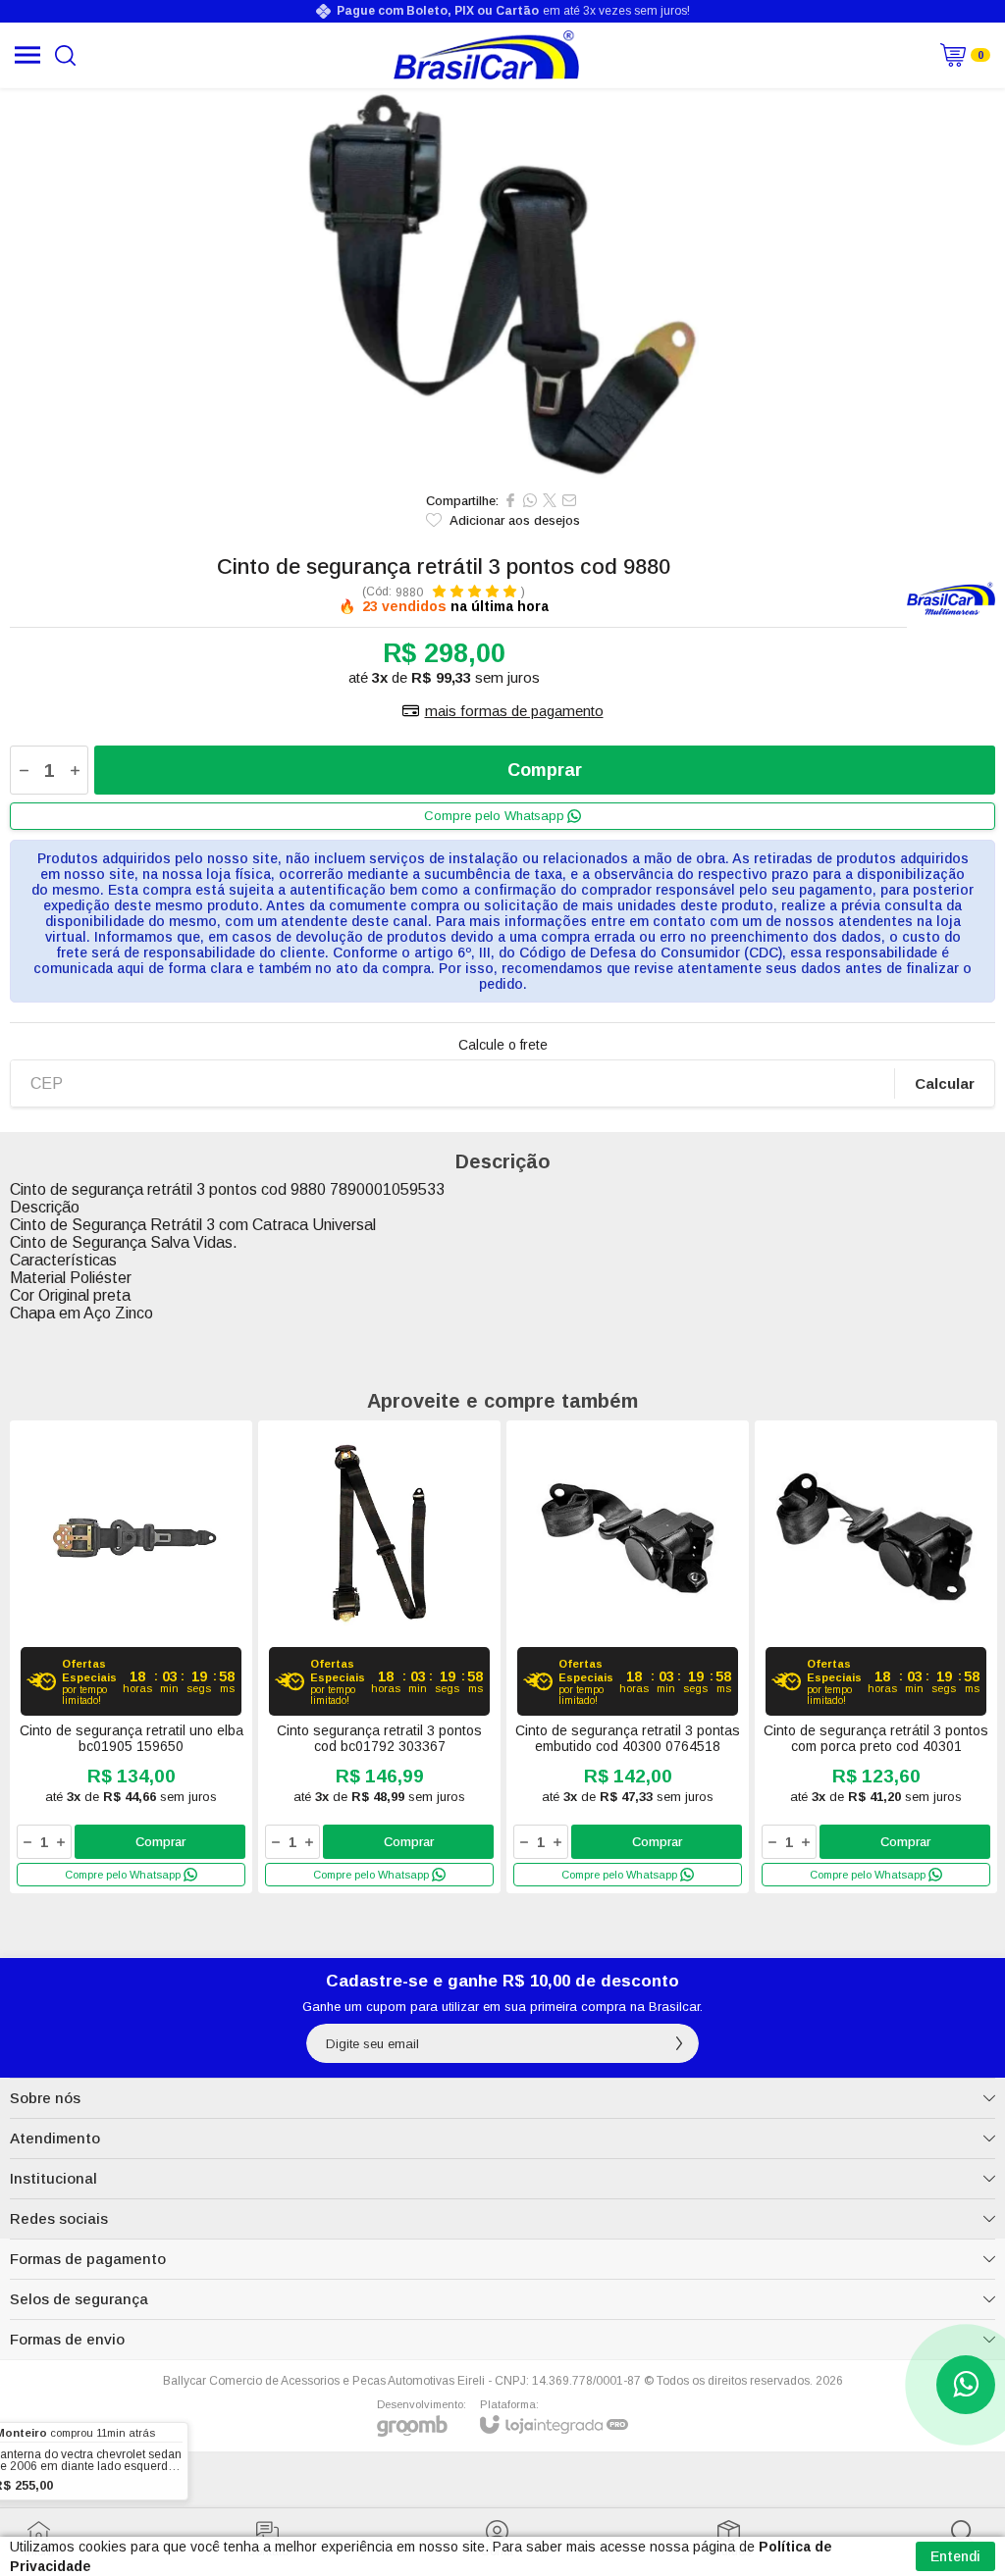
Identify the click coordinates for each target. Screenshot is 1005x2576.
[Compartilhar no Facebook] (510, 500)
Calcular (945, 1083)
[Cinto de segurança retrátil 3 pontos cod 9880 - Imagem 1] (502, 284)
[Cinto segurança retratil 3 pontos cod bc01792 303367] (379, 1657)
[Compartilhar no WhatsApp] (530, 500)
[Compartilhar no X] (550, 500)
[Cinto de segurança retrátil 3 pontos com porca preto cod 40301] (876, 1657)
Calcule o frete (503, 1045)
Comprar (545, 770)
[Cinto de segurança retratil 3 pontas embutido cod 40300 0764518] (628, 1657)
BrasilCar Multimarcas (951, 599)
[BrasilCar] (486, 55)
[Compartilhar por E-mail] (569, 500)
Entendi (955, 2556)
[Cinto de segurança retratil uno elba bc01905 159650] (131, 1657)
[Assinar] (679, 2043)
